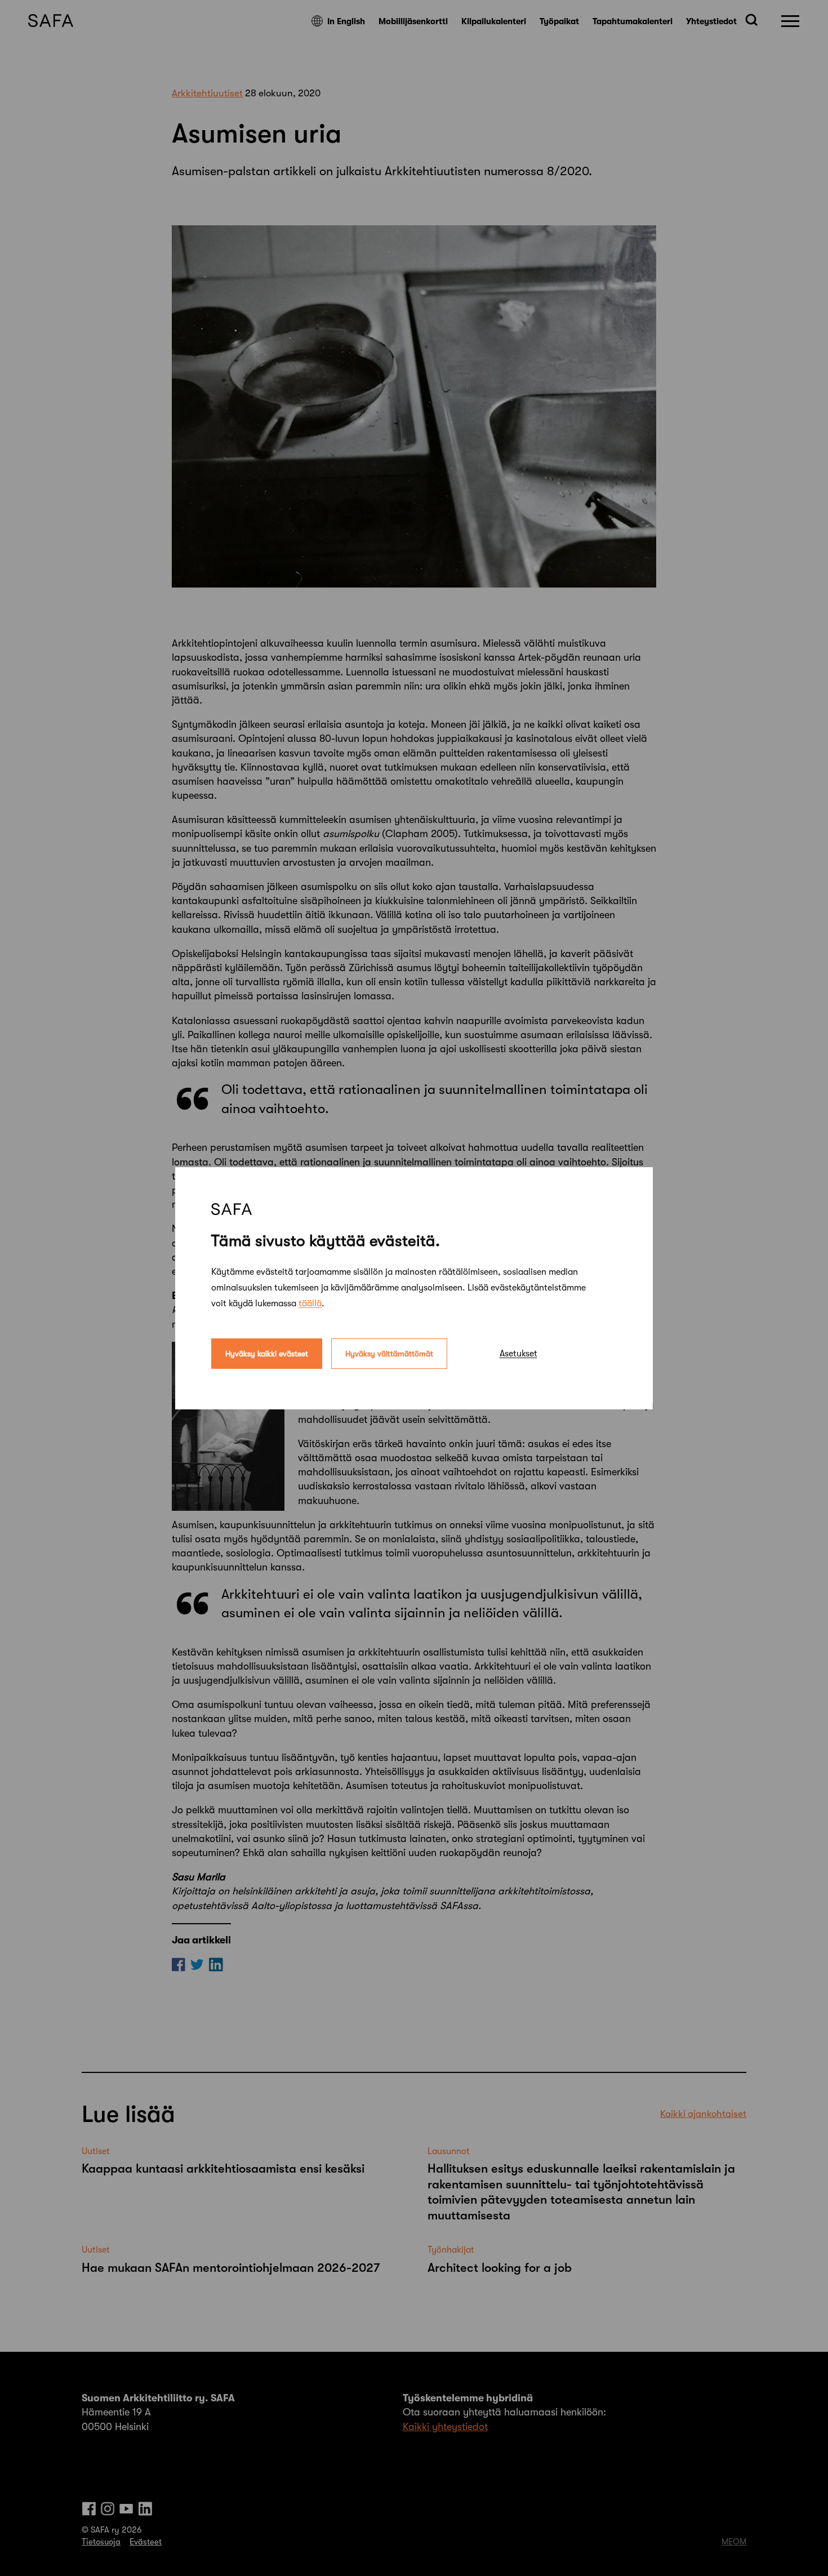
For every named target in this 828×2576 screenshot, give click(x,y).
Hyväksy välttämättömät (389, 1353)
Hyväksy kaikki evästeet (267, 1353)
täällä (310, 1303)
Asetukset (518, 1353)
